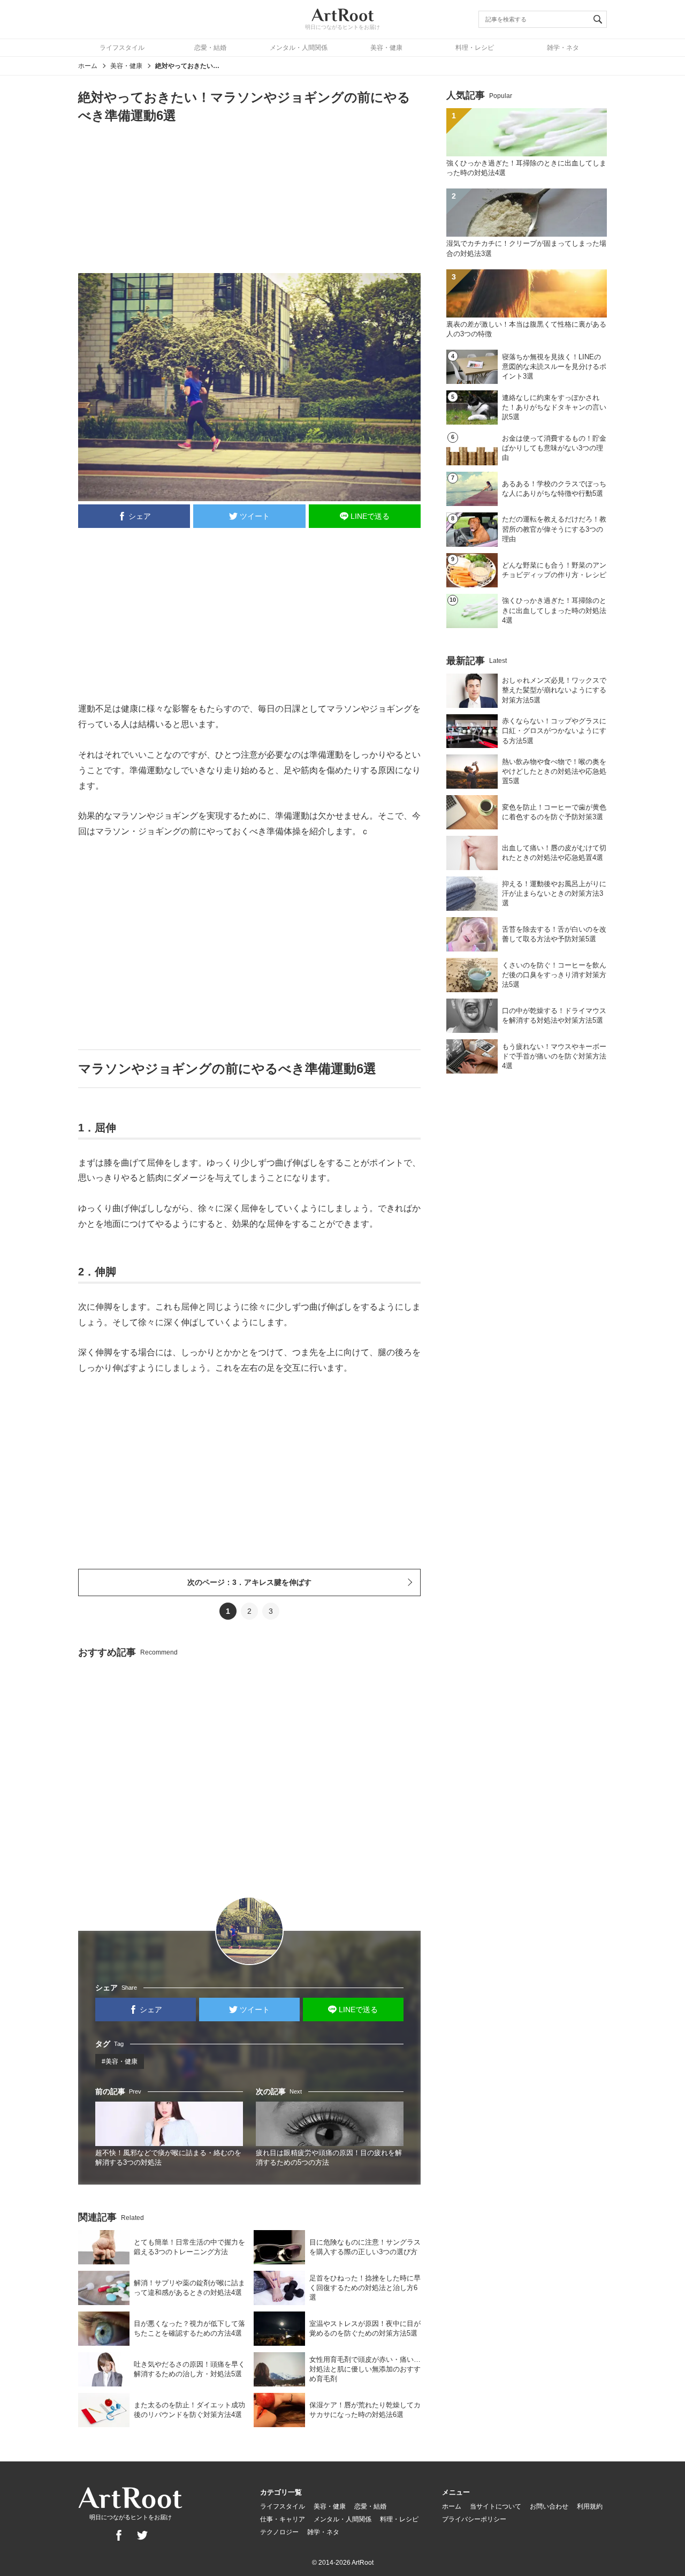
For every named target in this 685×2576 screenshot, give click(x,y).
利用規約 (590, 2506)
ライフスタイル (122, 48)
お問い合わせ (549, 2506)
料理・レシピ (475, 48)
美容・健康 (386, 48)
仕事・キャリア (283, 2519)
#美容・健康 (120, 2061)
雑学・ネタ (563, 48)
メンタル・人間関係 (299, 48)
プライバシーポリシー (474, 2519)
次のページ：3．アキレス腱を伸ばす (249, 1582)
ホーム (88, 66)
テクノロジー (279, 2532)
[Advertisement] (249, 198)
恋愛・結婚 (210, 48)
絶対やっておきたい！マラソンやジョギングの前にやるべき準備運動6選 (187, 66)
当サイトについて (496, 2506)
